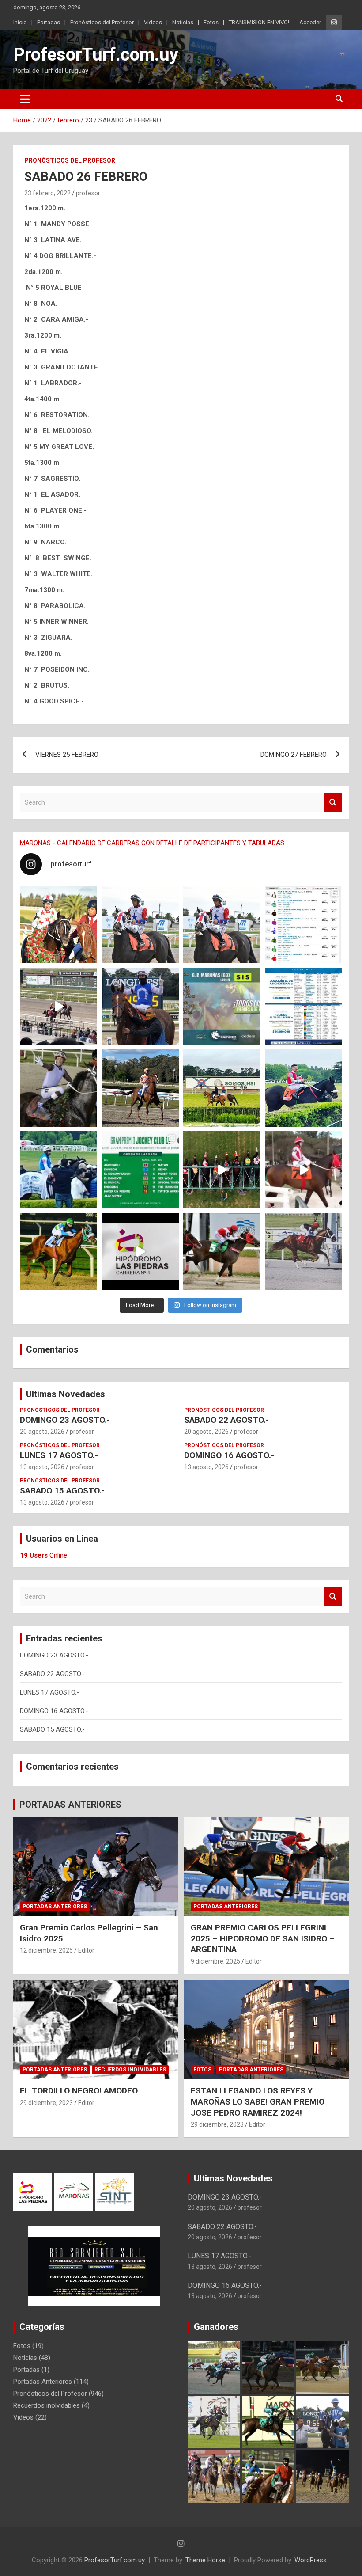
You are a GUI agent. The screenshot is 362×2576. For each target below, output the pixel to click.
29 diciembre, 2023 (46, 2103)
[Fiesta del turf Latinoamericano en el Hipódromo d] (304, 1006)
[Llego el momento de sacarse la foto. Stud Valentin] (222, 1252)
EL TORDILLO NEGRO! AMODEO (79, 2091)
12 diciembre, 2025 (46, 1950)
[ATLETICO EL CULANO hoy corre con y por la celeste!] (58, 1252)
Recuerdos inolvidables (130, 2070)
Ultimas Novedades (66, 1394)
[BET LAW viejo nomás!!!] (304, 1252)
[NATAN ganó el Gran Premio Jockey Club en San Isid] (222, 1088)
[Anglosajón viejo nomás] (304, 1170)
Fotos (211, 22)
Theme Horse (205, 2560)
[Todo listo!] (222, 1006)
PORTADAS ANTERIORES (70, 1805)
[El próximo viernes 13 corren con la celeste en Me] (304, 925)
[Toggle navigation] (25, 99)
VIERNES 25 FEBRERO (67, 755)
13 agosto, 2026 (42, 1467)
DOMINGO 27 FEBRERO (294, 755)
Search (333, 803)
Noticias (183, 22)
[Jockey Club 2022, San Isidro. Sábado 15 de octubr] (222, 1170)
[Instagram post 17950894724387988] (58, 1006)
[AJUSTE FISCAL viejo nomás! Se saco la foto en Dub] (58, 1088)
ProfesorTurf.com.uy (96, 55)
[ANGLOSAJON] (140, 1252)
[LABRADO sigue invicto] (304, 1088)
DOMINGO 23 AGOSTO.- (65, 1420)
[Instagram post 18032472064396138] (140, 1170)
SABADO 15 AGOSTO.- (62, 1491)
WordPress (311, 2560)
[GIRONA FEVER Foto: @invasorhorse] (222, 925)
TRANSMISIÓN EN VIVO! (259, 22)
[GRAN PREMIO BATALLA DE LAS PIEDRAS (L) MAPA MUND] (58, 925)
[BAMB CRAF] (58, 1170)
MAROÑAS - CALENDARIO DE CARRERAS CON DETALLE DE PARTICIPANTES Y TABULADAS (152, 843)
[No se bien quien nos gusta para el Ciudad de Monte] (140, 1006)
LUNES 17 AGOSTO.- (59, 1455)
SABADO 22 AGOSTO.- (226, 1420)
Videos (153, 22)
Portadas (49, 22)
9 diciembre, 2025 (215, 1961)
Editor (86, 1950)
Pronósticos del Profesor (102, 22)
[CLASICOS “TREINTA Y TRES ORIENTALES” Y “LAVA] (140, 925)
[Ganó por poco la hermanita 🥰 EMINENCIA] (140, 1088)
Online (43, 1555)
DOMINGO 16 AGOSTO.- (229, 1455)
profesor (88, 193)
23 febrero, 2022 (47, 193)
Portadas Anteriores (55, 1907)
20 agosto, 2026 (42, 1432)
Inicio (20, 22)
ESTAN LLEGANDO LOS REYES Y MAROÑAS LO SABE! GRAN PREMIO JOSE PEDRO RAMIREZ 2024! (258, 2101)
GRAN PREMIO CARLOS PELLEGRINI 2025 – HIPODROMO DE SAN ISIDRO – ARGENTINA (263, 1938)
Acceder (310, 22)
